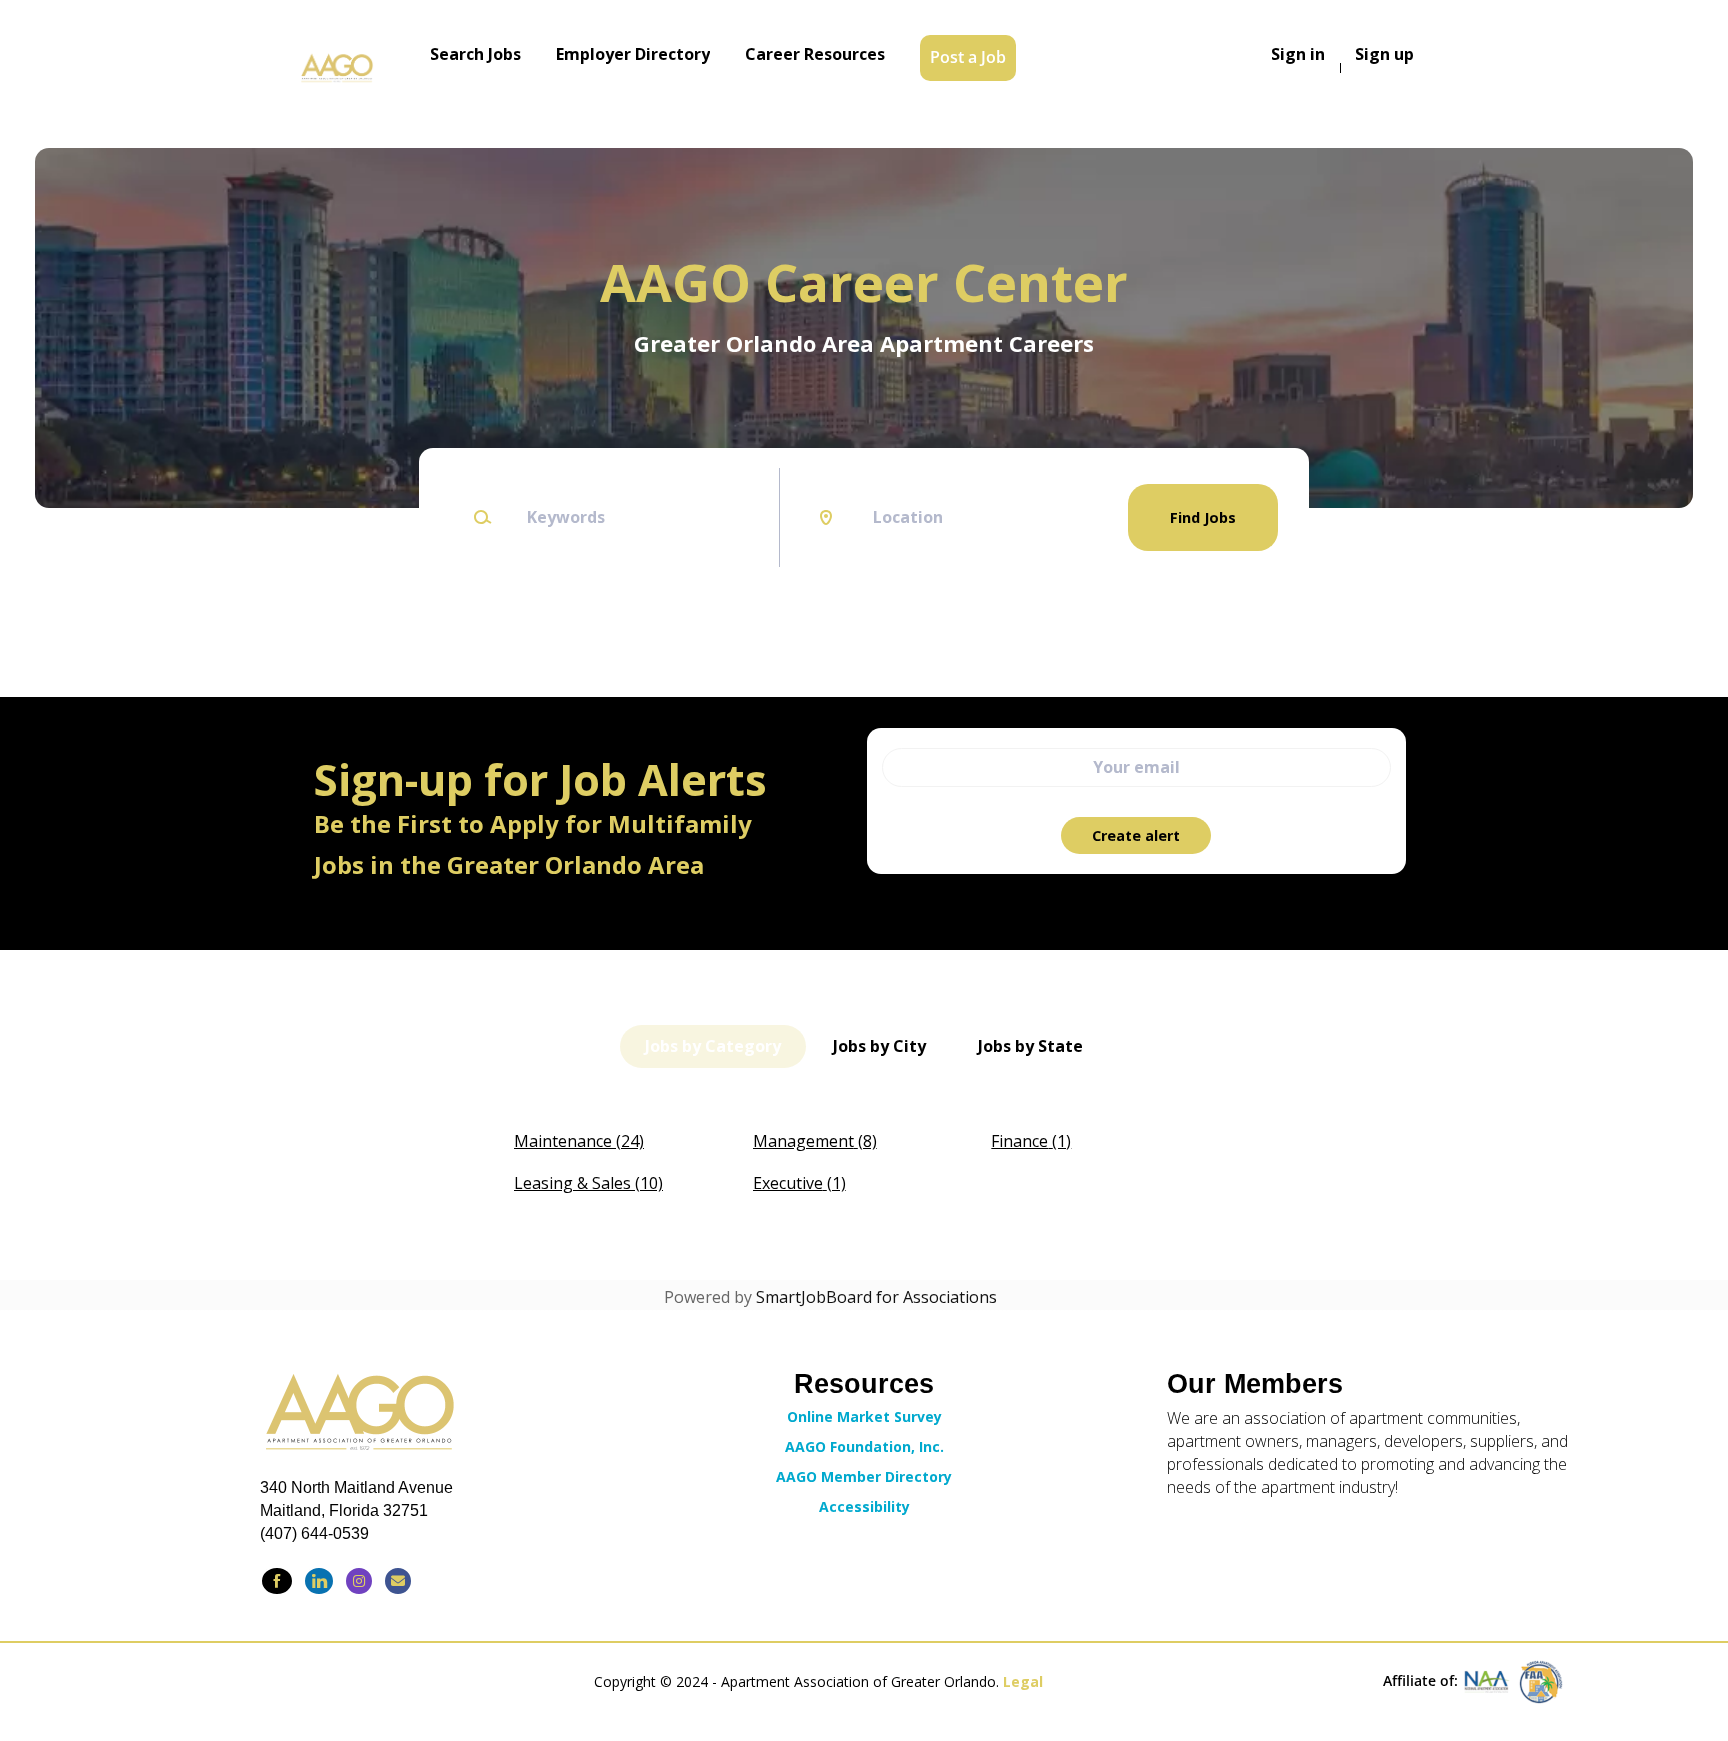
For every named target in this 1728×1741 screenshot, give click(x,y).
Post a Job (968, 57)
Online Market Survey (864, 1416)
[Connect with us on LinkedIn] (319, 1581)
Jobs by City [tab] (879, 1046)
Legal (1023, 1681)
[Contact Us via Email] (398, 1581)
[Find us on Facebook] (277, 1581)
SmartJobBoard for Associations (876, 1297)
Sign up (1384, 54)
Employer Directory (633, 54)
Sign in (1298, 54)
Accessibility (864, 1506)
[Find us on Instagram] (359, 1581)
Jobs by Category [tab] (713, 1046)
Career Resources (815, 54)
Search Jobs (475, 54)
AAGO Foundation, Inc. (864, 1446)
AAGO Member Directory (864, 1476)
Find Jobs (1203, 517)
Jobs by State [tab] (1030, 1046)
